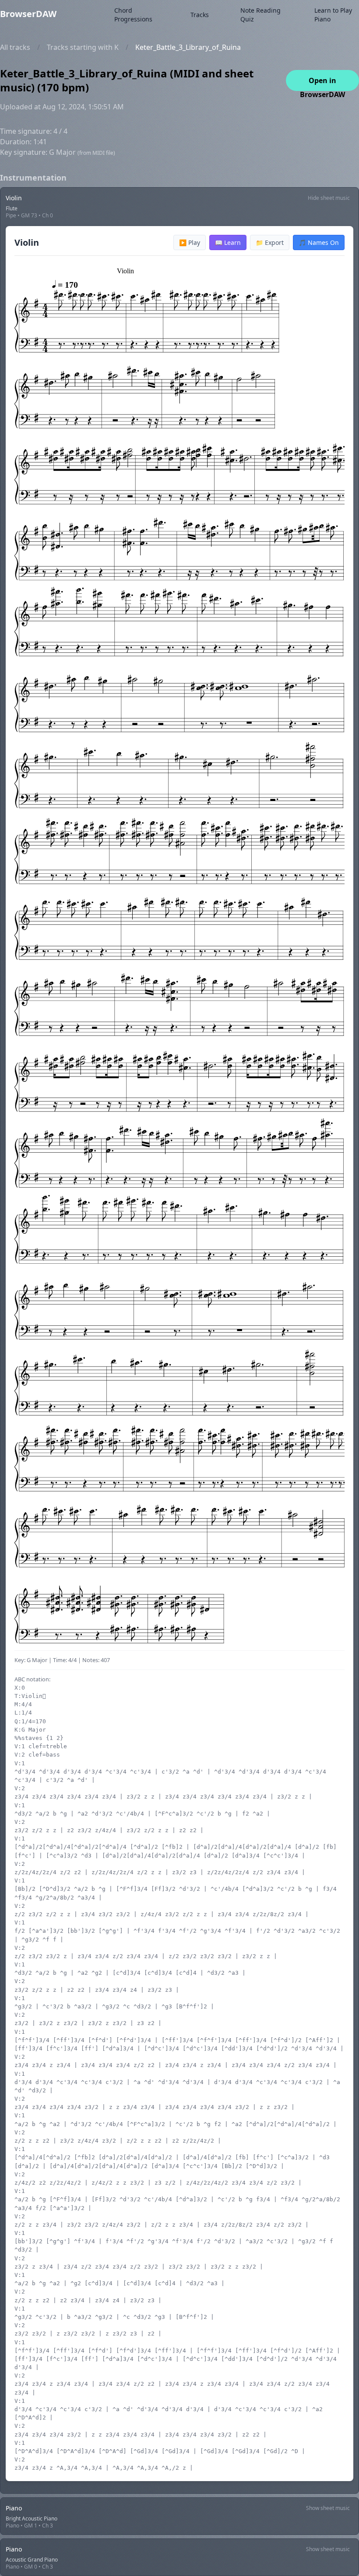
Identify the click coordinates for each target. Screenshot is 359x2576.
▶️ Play (190, 242)
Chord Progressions (133, 15)
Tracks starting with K (83, 47)
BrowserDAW (28, 14)
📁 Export (270, 242)
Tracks (200, 15)
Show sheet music (328, 2508)
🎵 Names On (319, 242)
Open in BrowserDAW (322, 83)
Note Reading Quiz (260, 15)
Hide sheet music (329, 198)
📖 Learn (228, 242)
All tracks (15, 47)
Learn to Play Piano (333, 15)
